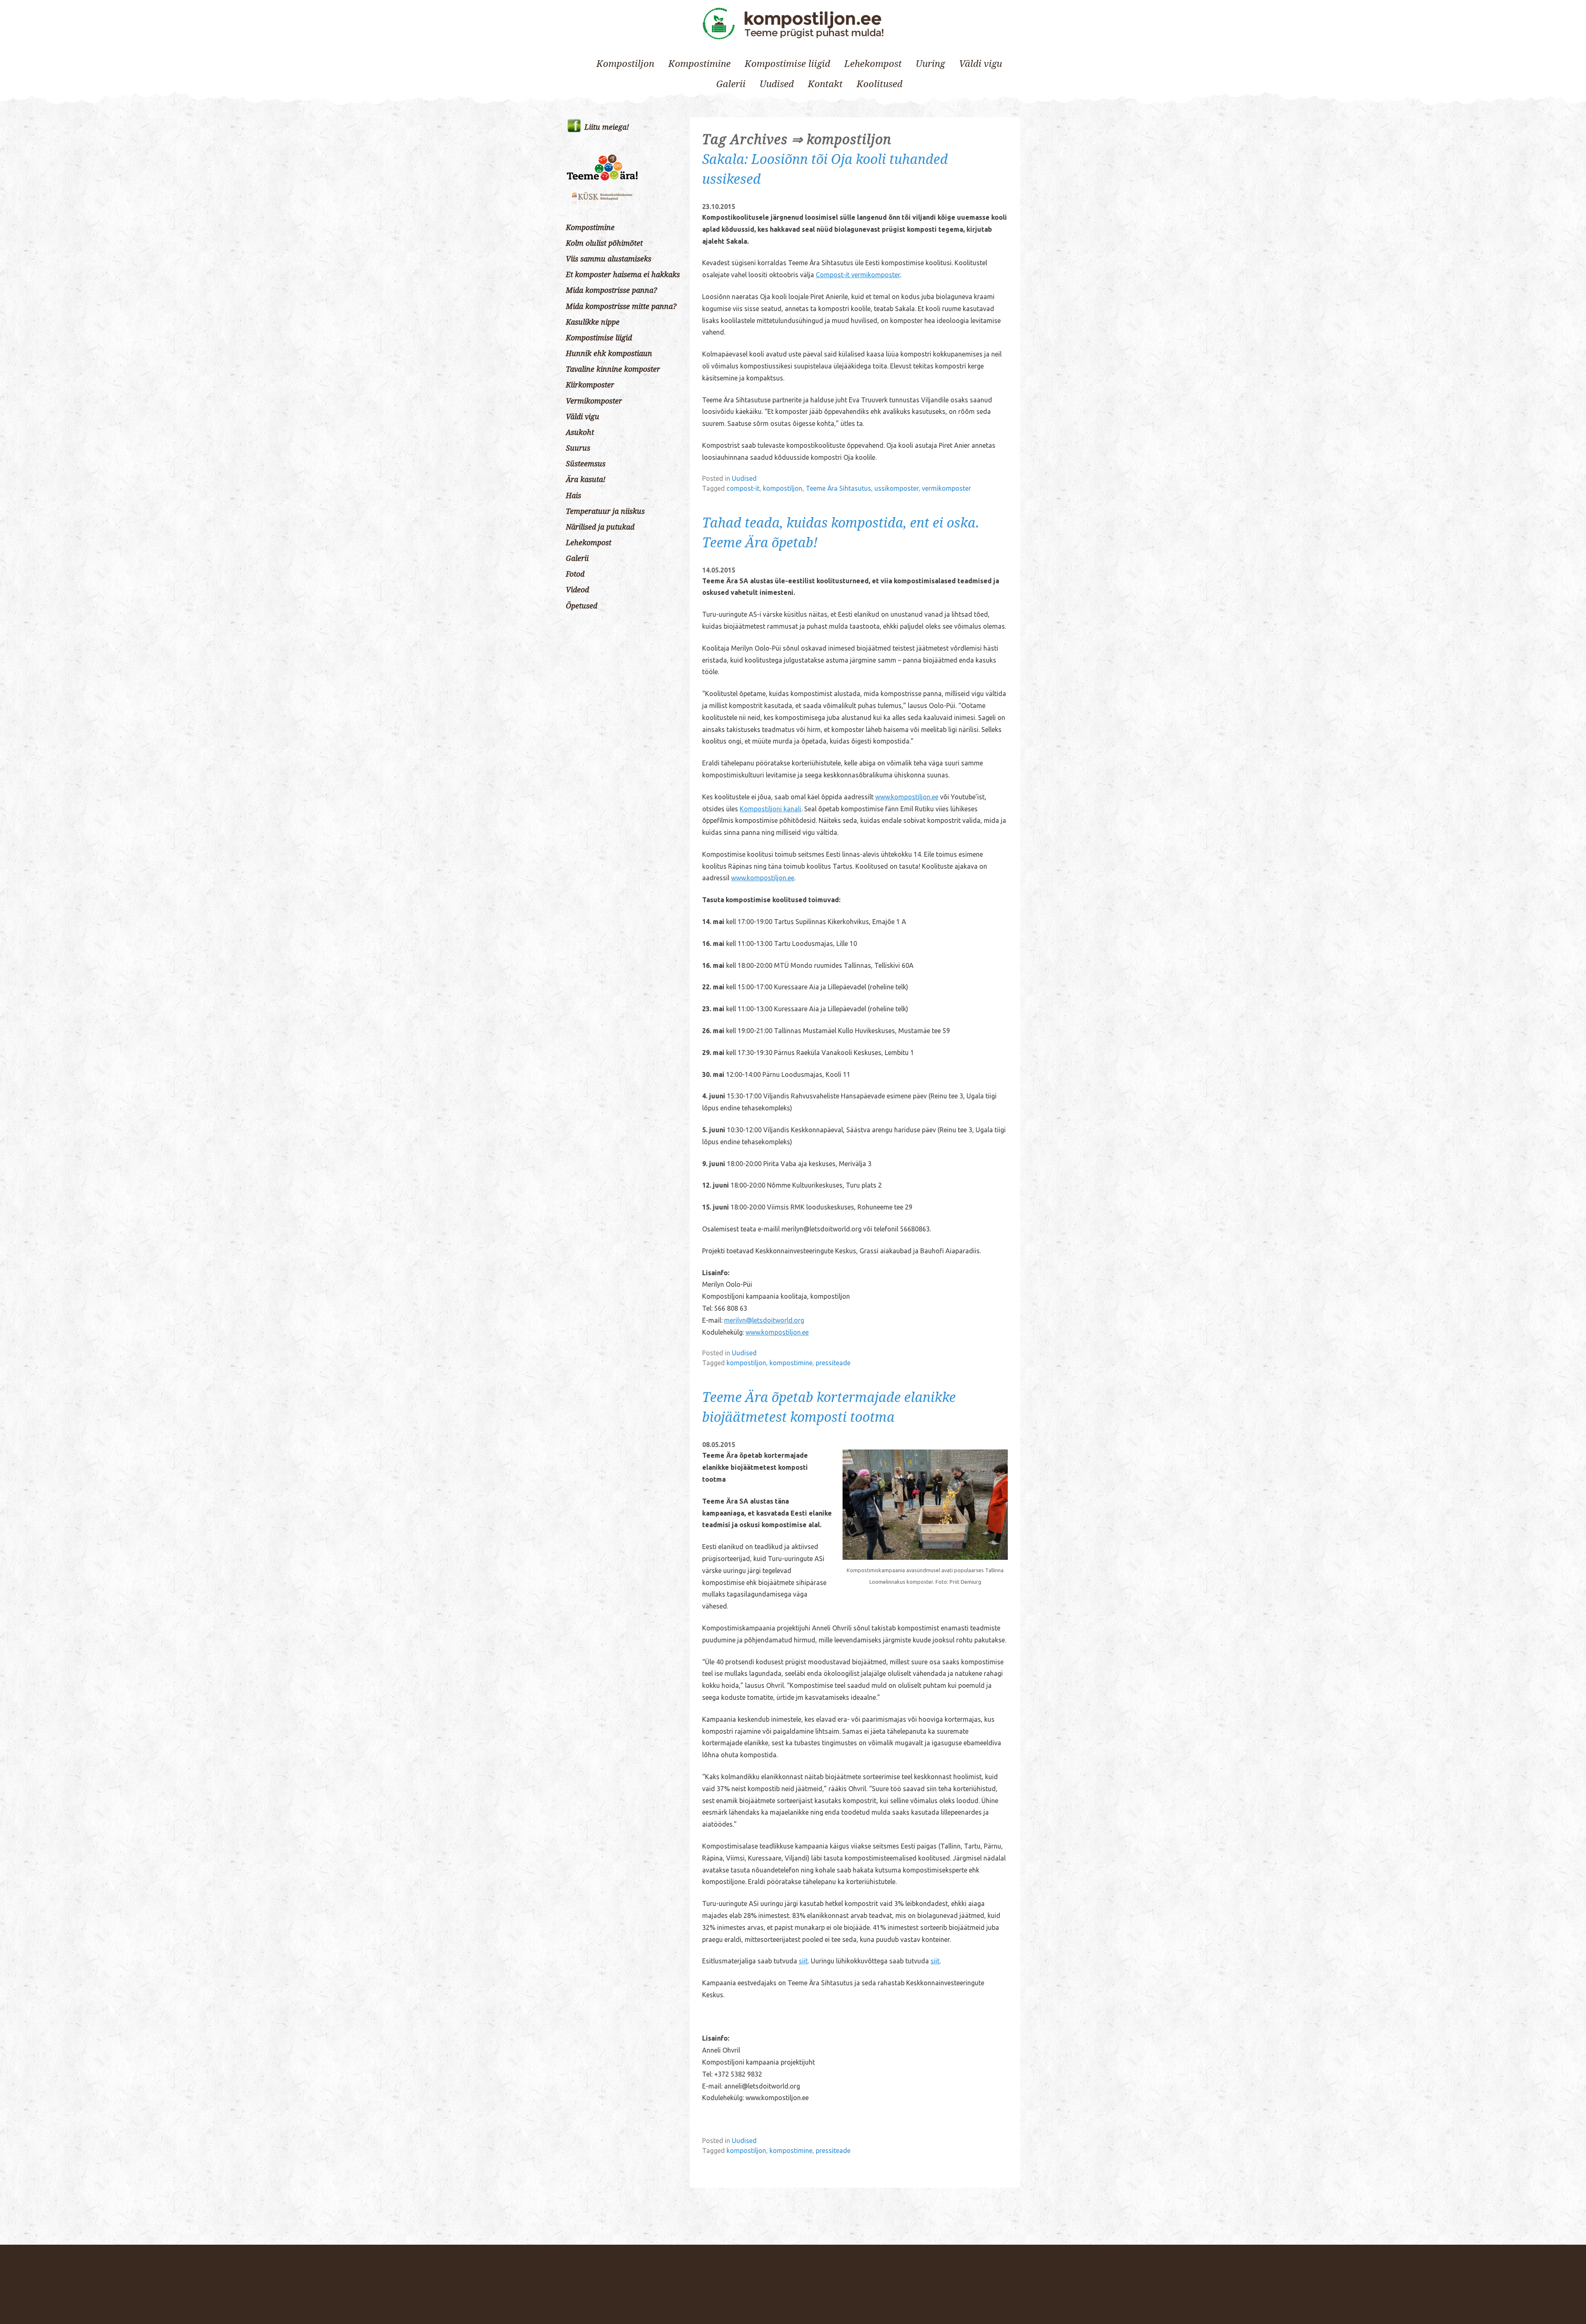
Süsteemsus (586, 464)
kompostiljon (783, 488)
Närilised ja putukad (600, 527)
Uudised (777, 84)
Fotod (575, 574)
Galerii (731, 84)
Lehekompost (873, 64)
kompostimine (791, 1363)
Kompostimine (699, 64)
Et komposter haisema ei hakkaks (623, 275)
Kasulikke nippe (593, 322)
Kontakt (825, 84)
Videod (577, 590)
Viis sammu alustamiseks (609, 259)
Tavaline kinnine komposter (613, 369)
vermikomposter (946, 488)
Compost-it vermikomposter (858, 275)
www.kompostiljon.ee (907, 797)
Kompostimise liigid (787, 64)
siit (803, 1961)
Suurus (578, 448)
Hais (573, 496)
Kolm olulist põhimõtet (604, 243)
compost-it (743, 488)
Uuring (930, 64)
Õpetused (582, 606)
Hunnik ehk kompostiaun (609, 354)
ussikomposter (896, 488)
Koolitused (880, 84)
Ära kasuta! (586, 480)
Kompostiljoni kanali (770, 809)
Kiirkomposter (590, 385)
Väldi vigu (981, 64)
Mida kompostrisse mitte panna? (621, 307)
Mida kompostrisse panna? (611, 290)
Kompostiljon (625, 64)
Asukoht (580, 432)
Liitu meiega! (607, 127)
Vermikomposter (594, 401)
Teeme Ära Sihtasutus (838, 488)
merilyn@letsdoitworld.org (764, 1320)
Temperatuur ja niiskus (605, 511)
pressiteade (833, 1363)
